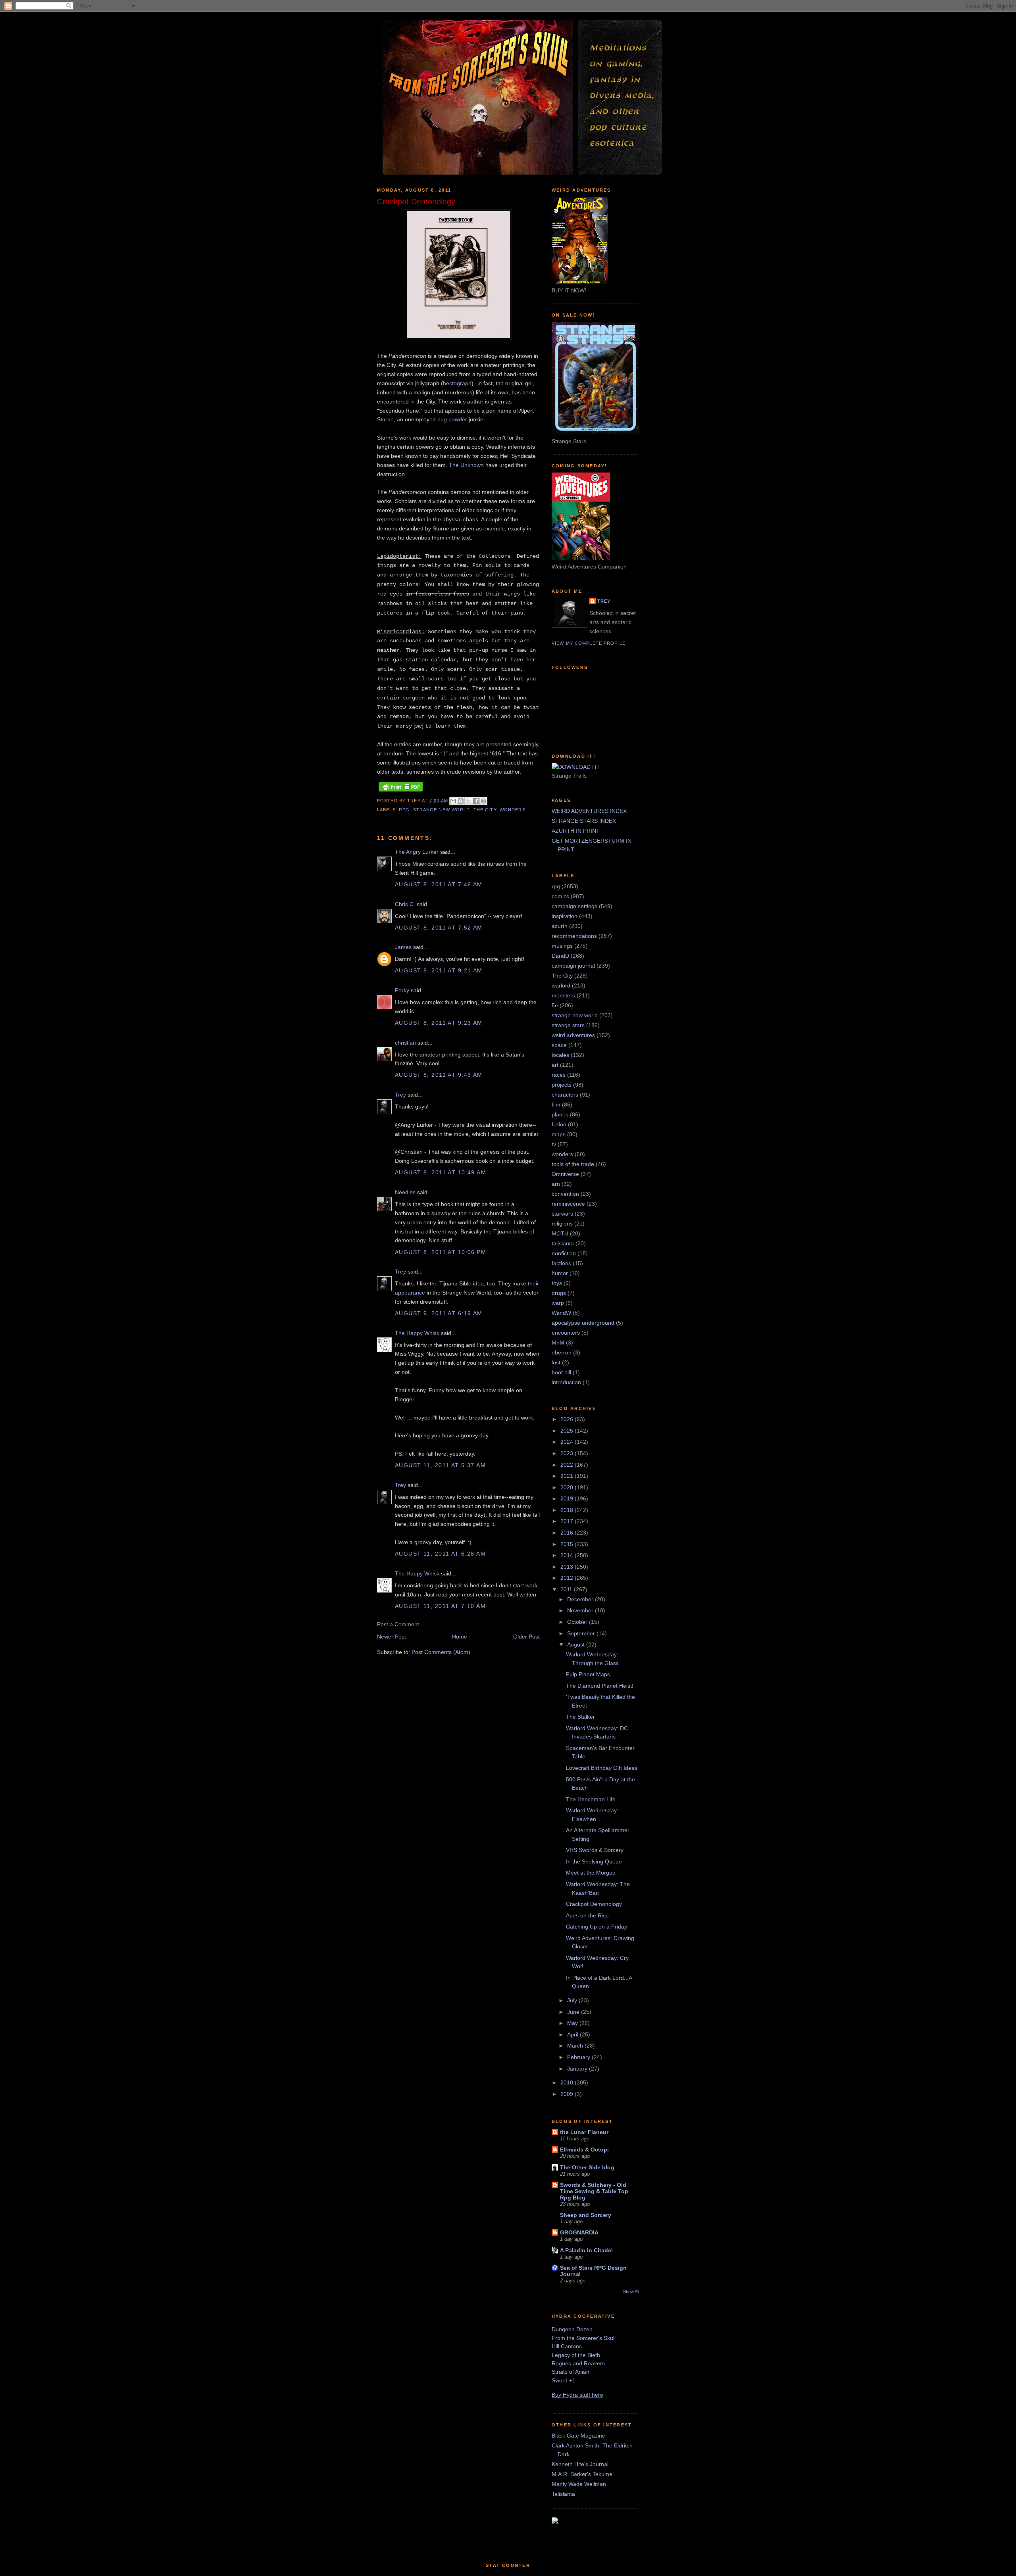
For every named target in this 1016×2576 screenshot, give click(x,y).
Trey (400, 1095)
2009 (568, 2094)
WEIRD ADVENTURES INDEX (589, 811)
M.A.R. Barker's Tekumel (583, 2474)
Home (460, 1637)
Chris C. (405, 904)
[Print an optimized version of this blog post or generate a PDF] (401, 791)
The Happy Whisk (417, 1333)
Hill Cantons (567, 2346)
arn (556, 1184)
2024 (568, 1442)
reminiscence (568, 1204)
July (573, 2000)
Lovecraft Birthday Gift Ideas (602, 1768)
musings (562, 946)
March (576, 2046)
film (556, 1105)
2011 (567, 1589)
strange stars (568, 1025)
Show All (631, 2292)
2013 (568, 1567)
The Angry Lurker (417, 852)
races (559, 1075)
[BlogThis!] (461, 801)
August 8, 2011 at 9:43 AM (439, 1075)
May (573, 2023)
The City (485, 810)
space (559, 1045)
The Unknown (466, 465)
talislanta (563, 1243)
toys (557, 1283)
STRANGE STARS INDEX (584, 821)
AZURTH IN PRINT (576, 831)
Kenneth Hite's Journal (580, 2464)
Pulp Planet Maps (588, 1674)
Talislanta (563, 2494)
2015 (568, 1544)
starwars (562, 1214)
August (577, 1644)
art (555, 1065)
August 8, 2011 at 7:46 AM (439, 884)
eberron (562, 1352)
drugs (559, 1293)
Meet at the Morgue (591, 1873)
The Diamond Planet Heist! (600, 1686)
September (582, 1633)
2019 (568, 1498)
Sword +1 (564, 2380)
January (578, 2069)
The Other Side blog (587, 2167)
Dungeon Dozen (572, 2329)
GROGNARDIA (579, 2232)
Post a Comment (398, 1624)
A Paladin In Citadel (586, 2250)
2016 (568, 1533)
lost (556, 1362)
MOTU (560, 1233)
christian (405, 1043)
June (574, 2012)
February (579, 2057)
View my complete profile (589, 643)
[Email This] (453, 801)
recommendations (574, 936)
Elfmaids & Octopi (584, 2150)
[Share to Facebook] (476, 801)
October (578, 1622)
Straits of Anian (571, 2372)
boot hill (561, 1372)
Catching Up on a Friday (597, 1927)
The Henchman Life (591, 1799)
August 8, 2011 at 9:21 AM (439, 970)
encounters (566, 1333)
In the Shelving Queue (594, 1861)
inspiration (565, 916)
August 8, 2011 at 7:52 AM (439, 928)
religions (562, 1224)
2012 (568, 1578)
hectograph (457, 383)
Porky (402, 990)
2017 (568, 1521)
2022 (568, 1465)
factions (561, 1263)
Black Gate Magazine (578, 2436)
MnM (558, 1343)
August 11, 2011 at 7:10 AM (440, 1606)
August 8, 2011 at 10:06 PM (441, 1252)
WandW (561, 1313)
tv (554, 1144)
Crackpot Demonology (594, 1904)
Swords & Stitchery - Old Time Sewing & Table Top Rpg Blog (594, 2191)
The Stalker (580, 1717)
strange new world (442, 810)
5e (555, 1005)
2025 (568, 1431)
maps (559, 1134)
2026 (568, 1419)
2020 (568, 1487)
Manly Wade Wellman (579, 2484)
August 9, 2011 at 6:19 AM (439, 1313)
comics (560, 896)
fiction (559, 1124)
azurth (560, 926)
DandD (560, 956)
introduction (566, 1382)
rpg (404, 810)
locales (560, 1055)
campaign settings (574, 906)
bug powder (452, 419)
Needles (405, 1192)
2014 (568, 1555)
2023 (568, 1453)
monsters (563, 995)
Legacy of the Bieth (576, 2355)
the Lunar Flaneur (584, 2132)
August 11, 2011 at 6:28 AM (440, 1554)
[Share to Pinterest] (483, 801)
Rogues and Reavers (578, 2363)
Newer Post (392, 1637)
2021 (568, 1476)
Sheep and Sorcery (586, 2215)
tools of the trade (573, 1164)
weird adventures (573, 1035)
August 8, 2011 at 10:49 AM (441, 1172)
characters (565, 1095)
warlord (561, 985)
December (581, 1599)
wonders (513, 810)
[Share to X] (468, 801)
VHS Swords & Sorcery (595, 1850)
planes (560, 1114)
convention (565, 1194)
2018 (568, 1510)
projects (562, 1085)
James (403, 947)
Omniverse (565, 1174)
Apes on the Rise (587, 1915)
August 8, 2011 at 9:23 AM (439, 1023)
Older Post (526, 1637)
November (581, 1610)
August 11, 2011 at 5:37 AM (440, 1465)
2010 (568, 2082)
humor (560, 1273)
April (573, 2034)
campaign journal (573, 966)
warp (558, 1303)
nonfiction (564, 1253)
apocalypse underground (583, 1323)
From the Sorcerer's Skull (584, 2338)
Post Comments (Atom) (441, 1652)
